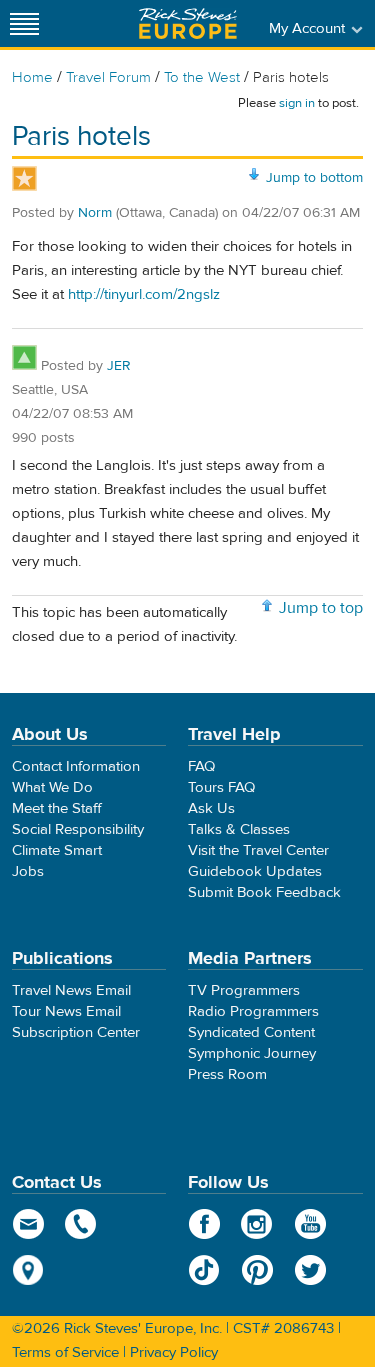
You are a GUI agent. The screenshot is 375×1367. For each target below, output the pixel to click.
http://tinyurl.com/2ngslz (144, 294)
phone (81, 1224)
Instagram (257, 1224)
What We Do (52, 787)
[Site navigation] (25, 23)
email (28, 1224)
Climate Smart (57, 850)
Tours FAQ (221, 787)
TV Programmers (244, 990)
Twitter (310, 1270)
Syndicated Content (251, 1032)
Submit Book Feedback (264, 892)
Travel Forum (108, 77)
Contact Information (76, 766)
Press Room (227, 1074)
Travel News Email (71, 990)
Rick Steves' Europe (188, 23)
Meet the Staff (57, 808)
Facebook (204, 1224)
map (28, 1270)
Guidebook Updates (255, 871)
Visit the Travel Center (258, 850)
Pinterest (257, 1270)
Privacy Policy (174, 1352)
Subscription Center (76, 1032)
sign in (297, 103)
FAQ (201, 766)
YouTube (310, 1224)
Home (32, 77)
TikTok (204, 1270)
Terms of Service (65, 1352)
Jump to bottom (314, 178)
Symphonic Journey (252, 1053)
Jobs (28, 871)
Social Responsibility (78, 829)
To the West (202, 77)
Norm (95, 213)
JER (119, 366)
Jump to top (321, 608)
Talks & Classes (239, 829)
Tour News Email (66, 1011)
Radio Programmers (253, 1011)
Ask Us (211, 808)
